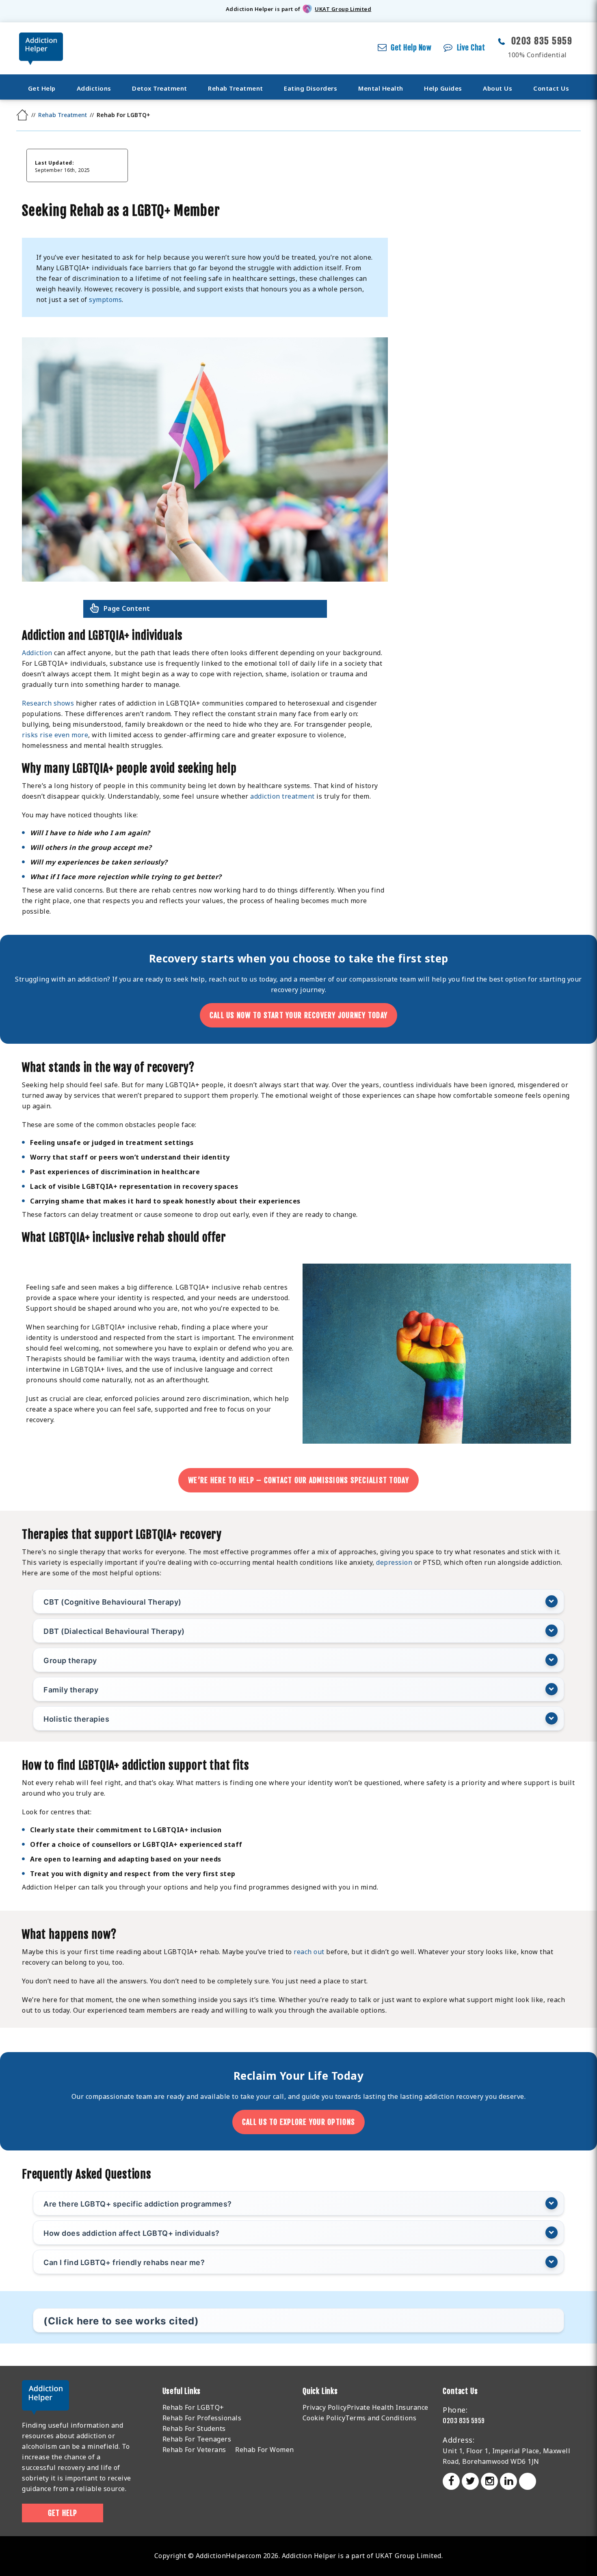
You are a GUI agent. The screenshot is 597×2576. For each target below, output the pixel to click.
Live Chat (471, 48)
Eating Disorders (310, 88)
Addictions (94, 88)
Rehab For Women (265, 2450)
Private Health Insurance (388, 2407)
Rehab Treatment (236, 88)
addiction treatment (282, 796)
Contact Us (551, 88)
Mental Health (381, 88)
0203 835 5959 (542, 41)
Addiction (37, 653)
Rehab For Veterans (194, 2450)
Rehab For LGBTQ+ (193, 2407)
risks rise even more (55, 735)
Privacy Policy (325, 2407)
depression (394, 1562)
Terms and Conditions (381, 2418)
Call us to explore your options (298, 2122)
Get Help (42, 88)
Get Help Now (411, 48)
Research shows (48, 703)
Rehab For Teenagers (197, 2439)
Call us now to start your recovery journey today (298, 1015)
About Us (497, 88)
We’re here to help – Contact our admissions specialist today (298, 1480)
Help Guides (443, 88)
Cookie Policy (324, 2418)
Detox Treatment (160, 88)
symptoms (105, 300)
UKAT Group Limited (343, 9)
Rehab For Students (194, 2428)
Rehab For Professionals (202, 2418)
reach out (224, 979)
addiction (439, 2096)
